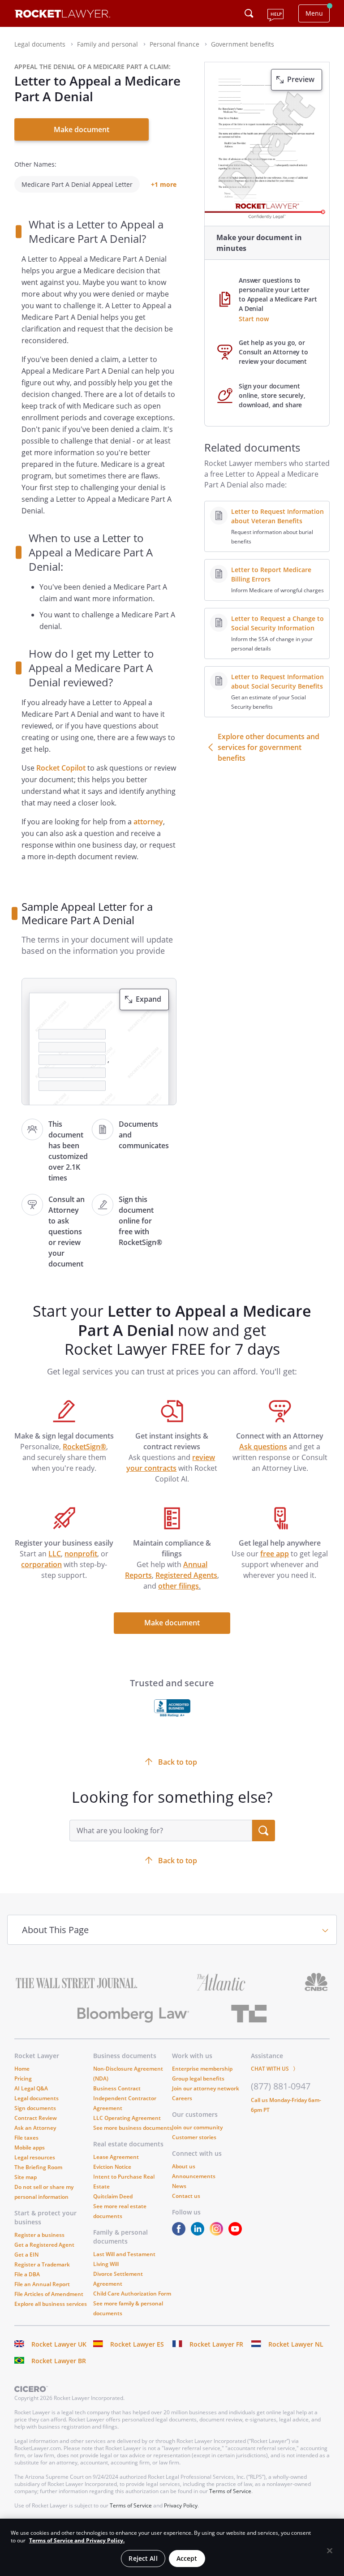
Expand (148, 999)
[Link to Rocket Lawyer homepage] (62, 15)
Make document (82, 129)
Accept (187, 2558)
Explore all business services (51, 2304)
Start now (254, 319)
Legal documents (37, 2098)
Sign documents (35, 2108)
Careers (182, 2098)
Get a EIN (26, 2255)
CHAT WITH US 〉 (275, 2069)
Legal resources (35, 2157)
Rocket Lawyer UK (59, 2344)
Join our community (197, 2127)
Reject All (143, 2558)
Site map (26, 2177)
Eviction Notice (112, 2167)
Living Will (106, 2264)
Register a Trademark (42, 2264)
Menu (314, 13)
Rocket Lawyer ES (137, 2344)
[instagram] (218, 2233)
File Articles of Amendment (49, 2294)
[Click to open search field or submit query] (249, 13)
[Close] (330, 2551)
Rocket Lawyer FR (216, 2344)
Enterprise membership (202, 2069)
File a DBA (27, 2274)
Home (22, 2069)
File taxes (26, 2138)
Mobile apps (30, 2147)
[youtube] (237, 2233)
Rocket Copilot (61, 768)
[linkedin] (199, 2233)
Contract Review (36, 2118)
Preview (301, 79)
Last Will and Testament (124, 2254)
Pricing (23, 2078)
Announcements (194, 2176)
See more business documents (133, 2128)
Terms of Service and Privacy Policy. (77, 2540)
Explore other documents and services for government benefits (269, 747)
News (179, 2186)
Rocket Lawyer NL (296, 2344)
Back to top (178, 1861)
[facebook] (181, 2233)
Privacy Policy (181, 2505)
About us (184, 2166)
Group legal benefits (198, 2078)
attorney (148, 822)
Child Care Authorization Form (132, 2294)
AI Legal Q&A (31, 2088)
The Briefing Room (38, 2167)
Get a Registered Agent (44, 2245)
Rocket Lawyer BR (59, 2361)
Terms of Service (230, 2491)
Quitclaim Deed (113, 2196)
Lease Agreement (116, 2157)
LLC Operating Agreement (127, 2118)
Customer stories (194, 2137)
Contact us (186, 2196)
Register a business (39, 2235)
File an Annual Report (42, 2284)
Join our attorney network (206, 2088)
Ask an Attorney (35, 2128)
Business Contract (117, 2088)
